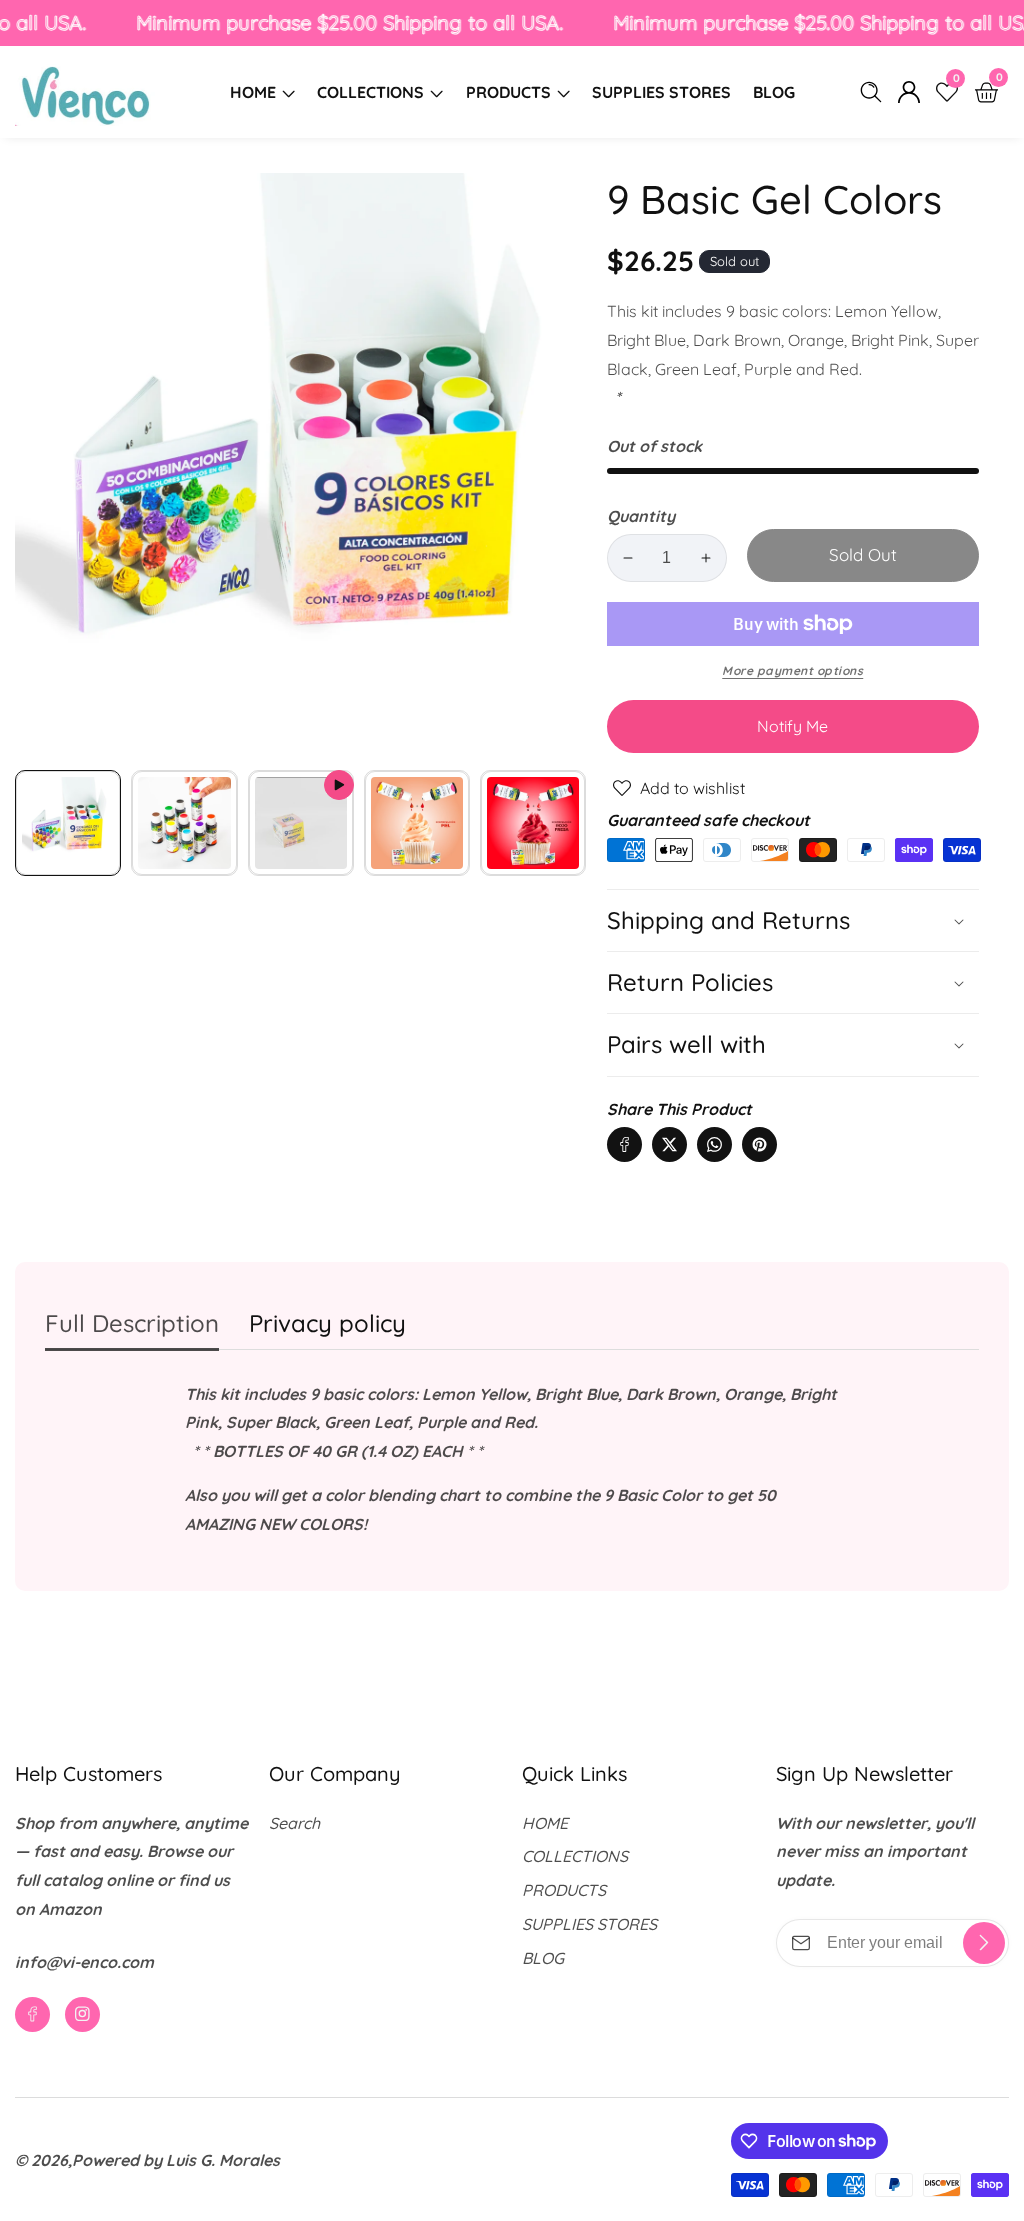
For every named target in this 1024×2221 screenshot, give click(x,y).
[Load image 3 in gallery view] (417, 823)
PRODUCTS (508, 92)
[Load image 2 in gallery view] (184, 823)
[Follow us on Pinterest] (759, 1144)
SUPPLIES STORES (661, 92)
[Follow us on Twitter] (669, 1144)
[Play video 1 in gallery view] (301, 823)
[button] (793, 1044)
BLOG (774, 92)
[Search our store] (875, 92)
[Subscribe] (984, 1943)
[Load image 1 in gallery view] (68, 823)
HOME (253, 92)
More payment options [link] (792, 670)
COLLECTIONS (370, 92)
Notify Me (792, 726)
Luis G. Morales (223, 2160)
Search (294, 1823)
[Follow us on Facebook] (624, 1144)
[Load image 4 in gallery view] (533, 823)
